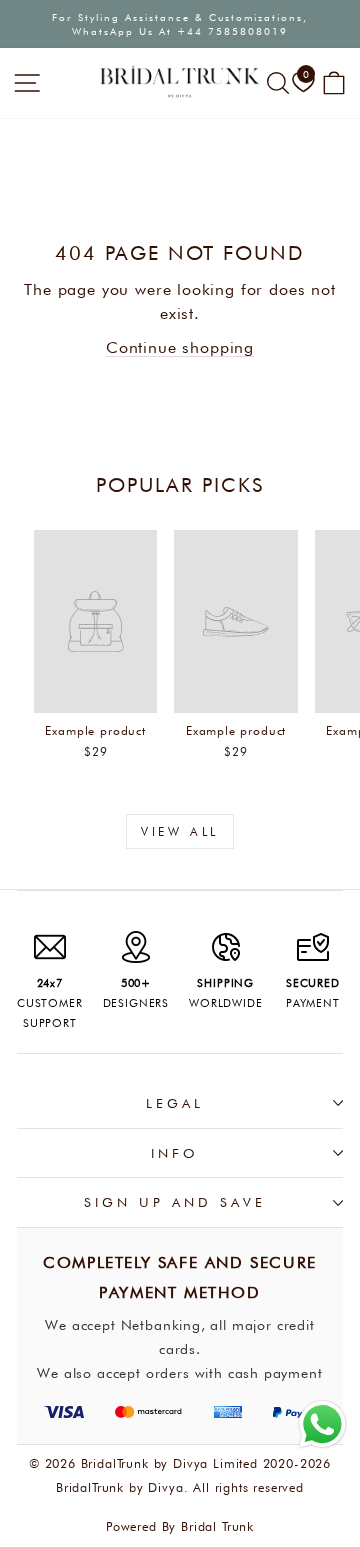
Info (175, 1153)
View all (180, 831)
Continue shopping (180, 347)
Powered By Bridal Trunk (180, 1526)
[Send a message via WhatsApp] (322, 1424)
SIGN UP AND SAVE (175, 1202)
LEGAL (175, 1103)
